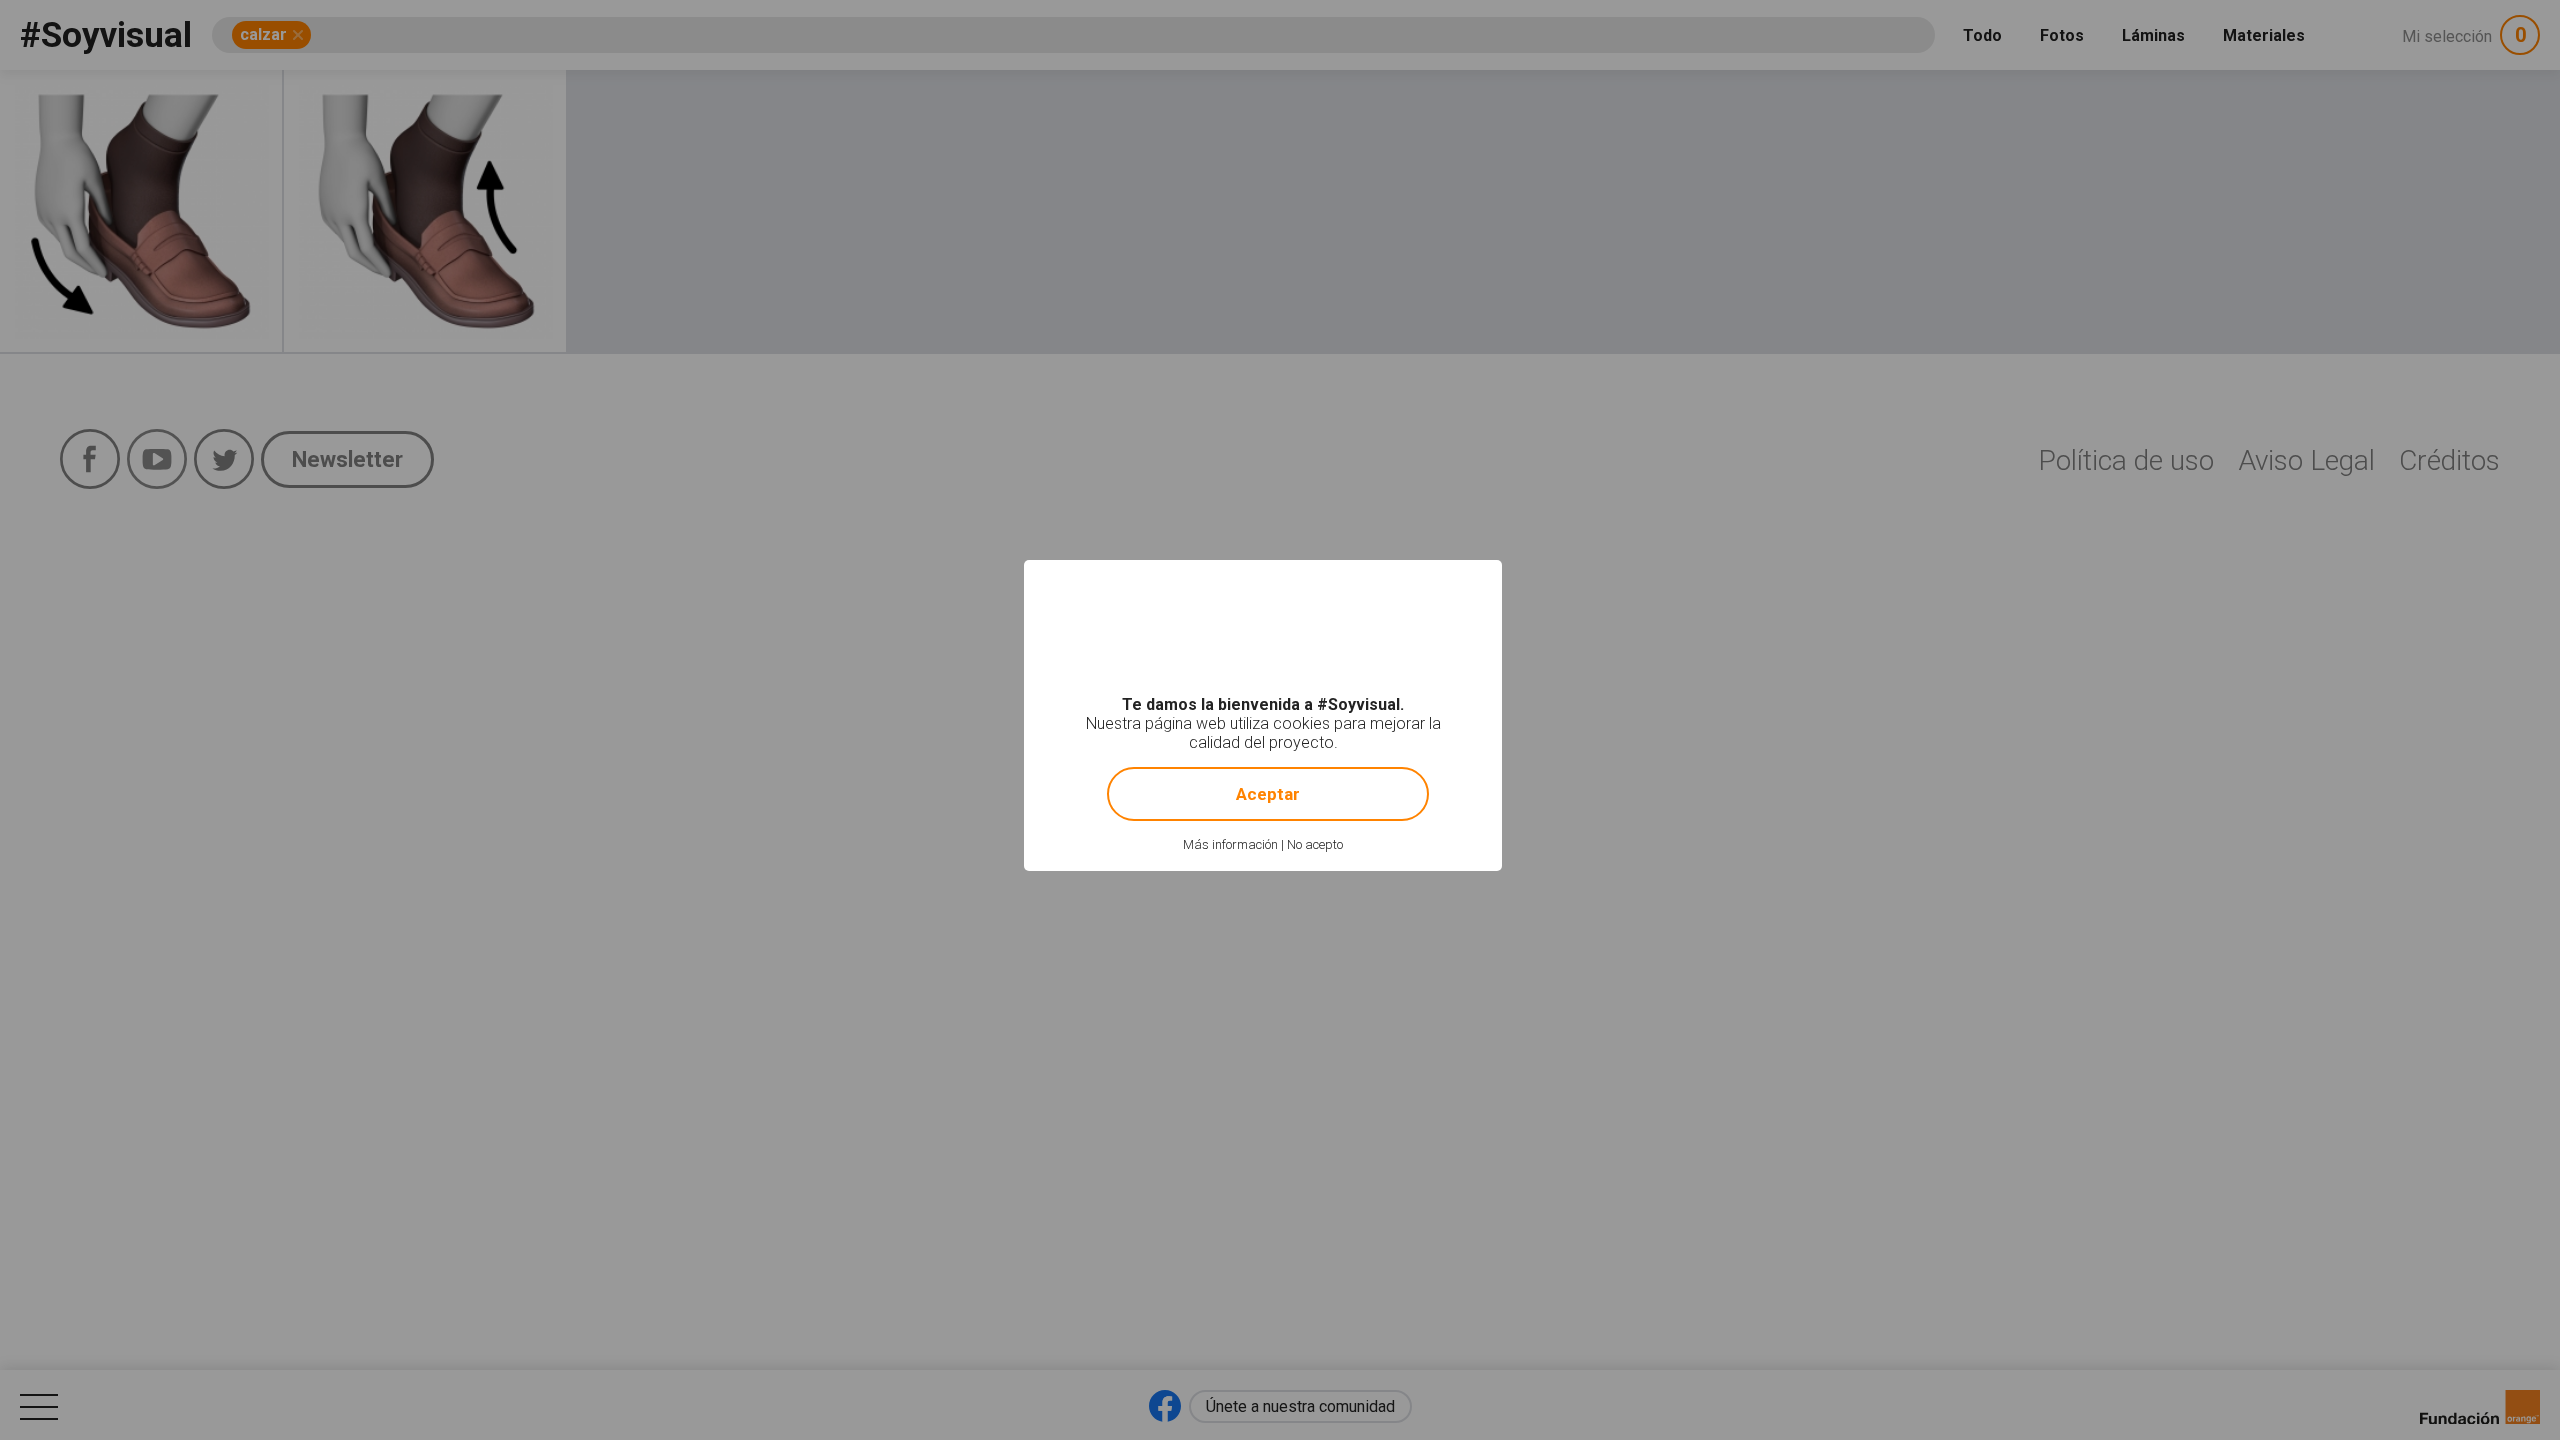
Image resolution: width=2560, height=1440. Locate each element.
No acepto (1315, 844)
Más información (1230, 844)
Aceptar (1268, 794)
